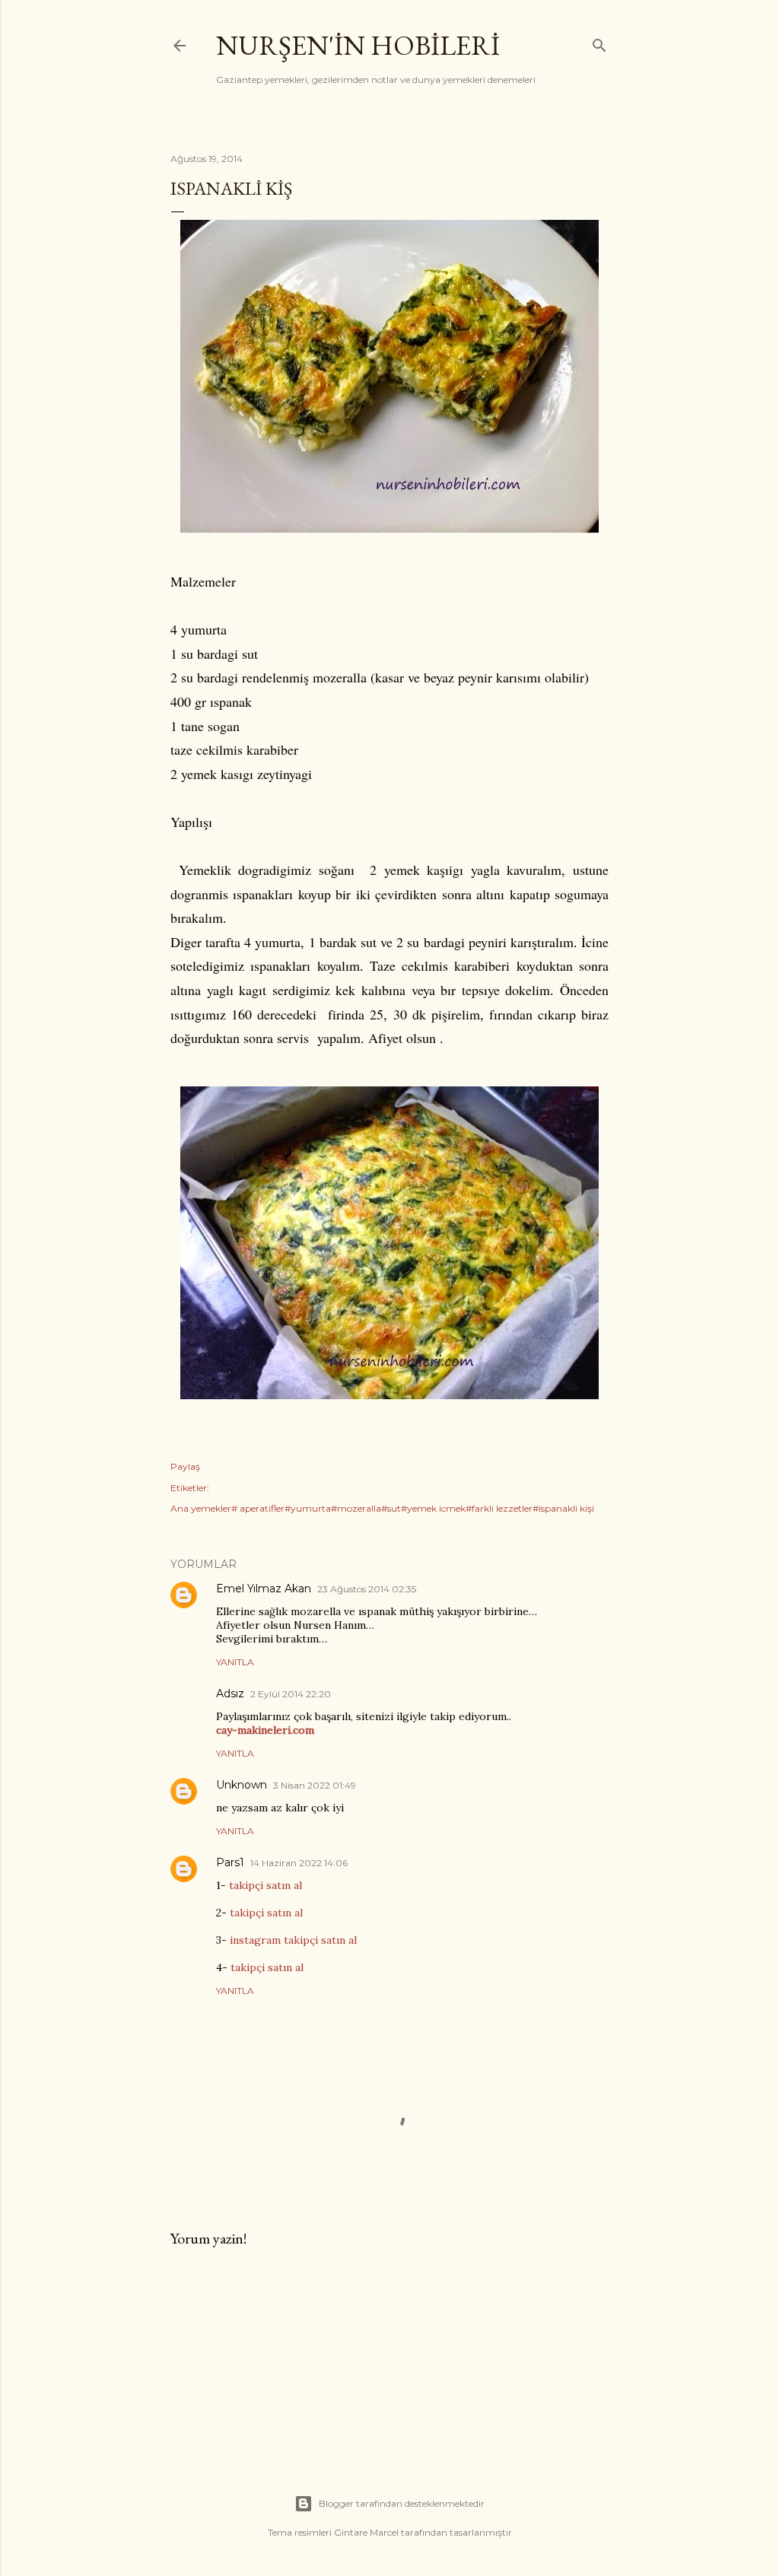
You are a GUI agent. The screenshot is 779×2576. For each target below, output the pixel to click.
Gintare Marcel (366, 2532)
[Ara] (599, 42)
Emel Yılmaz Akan (264, 1589)
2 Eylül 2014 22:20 (291, 1694)
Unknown (242, 1785)
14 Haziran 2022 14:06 (299, 1863)
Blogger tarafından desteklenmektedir (402, 2503)
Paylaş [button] (185, 1466)
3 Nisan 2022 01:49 (315, 1785)
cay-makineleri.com (265, 1730)
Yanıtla (235, 1662)
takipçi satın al (265, 1885)
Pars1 (230, 1862)
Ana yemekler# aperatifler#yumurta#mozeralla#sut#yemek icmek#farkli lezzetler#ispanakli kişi (382, 1508)
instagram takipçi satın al (293, 1940)
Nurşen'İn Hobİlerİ (358, 45)
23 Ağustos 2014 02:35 (367, 1589)
